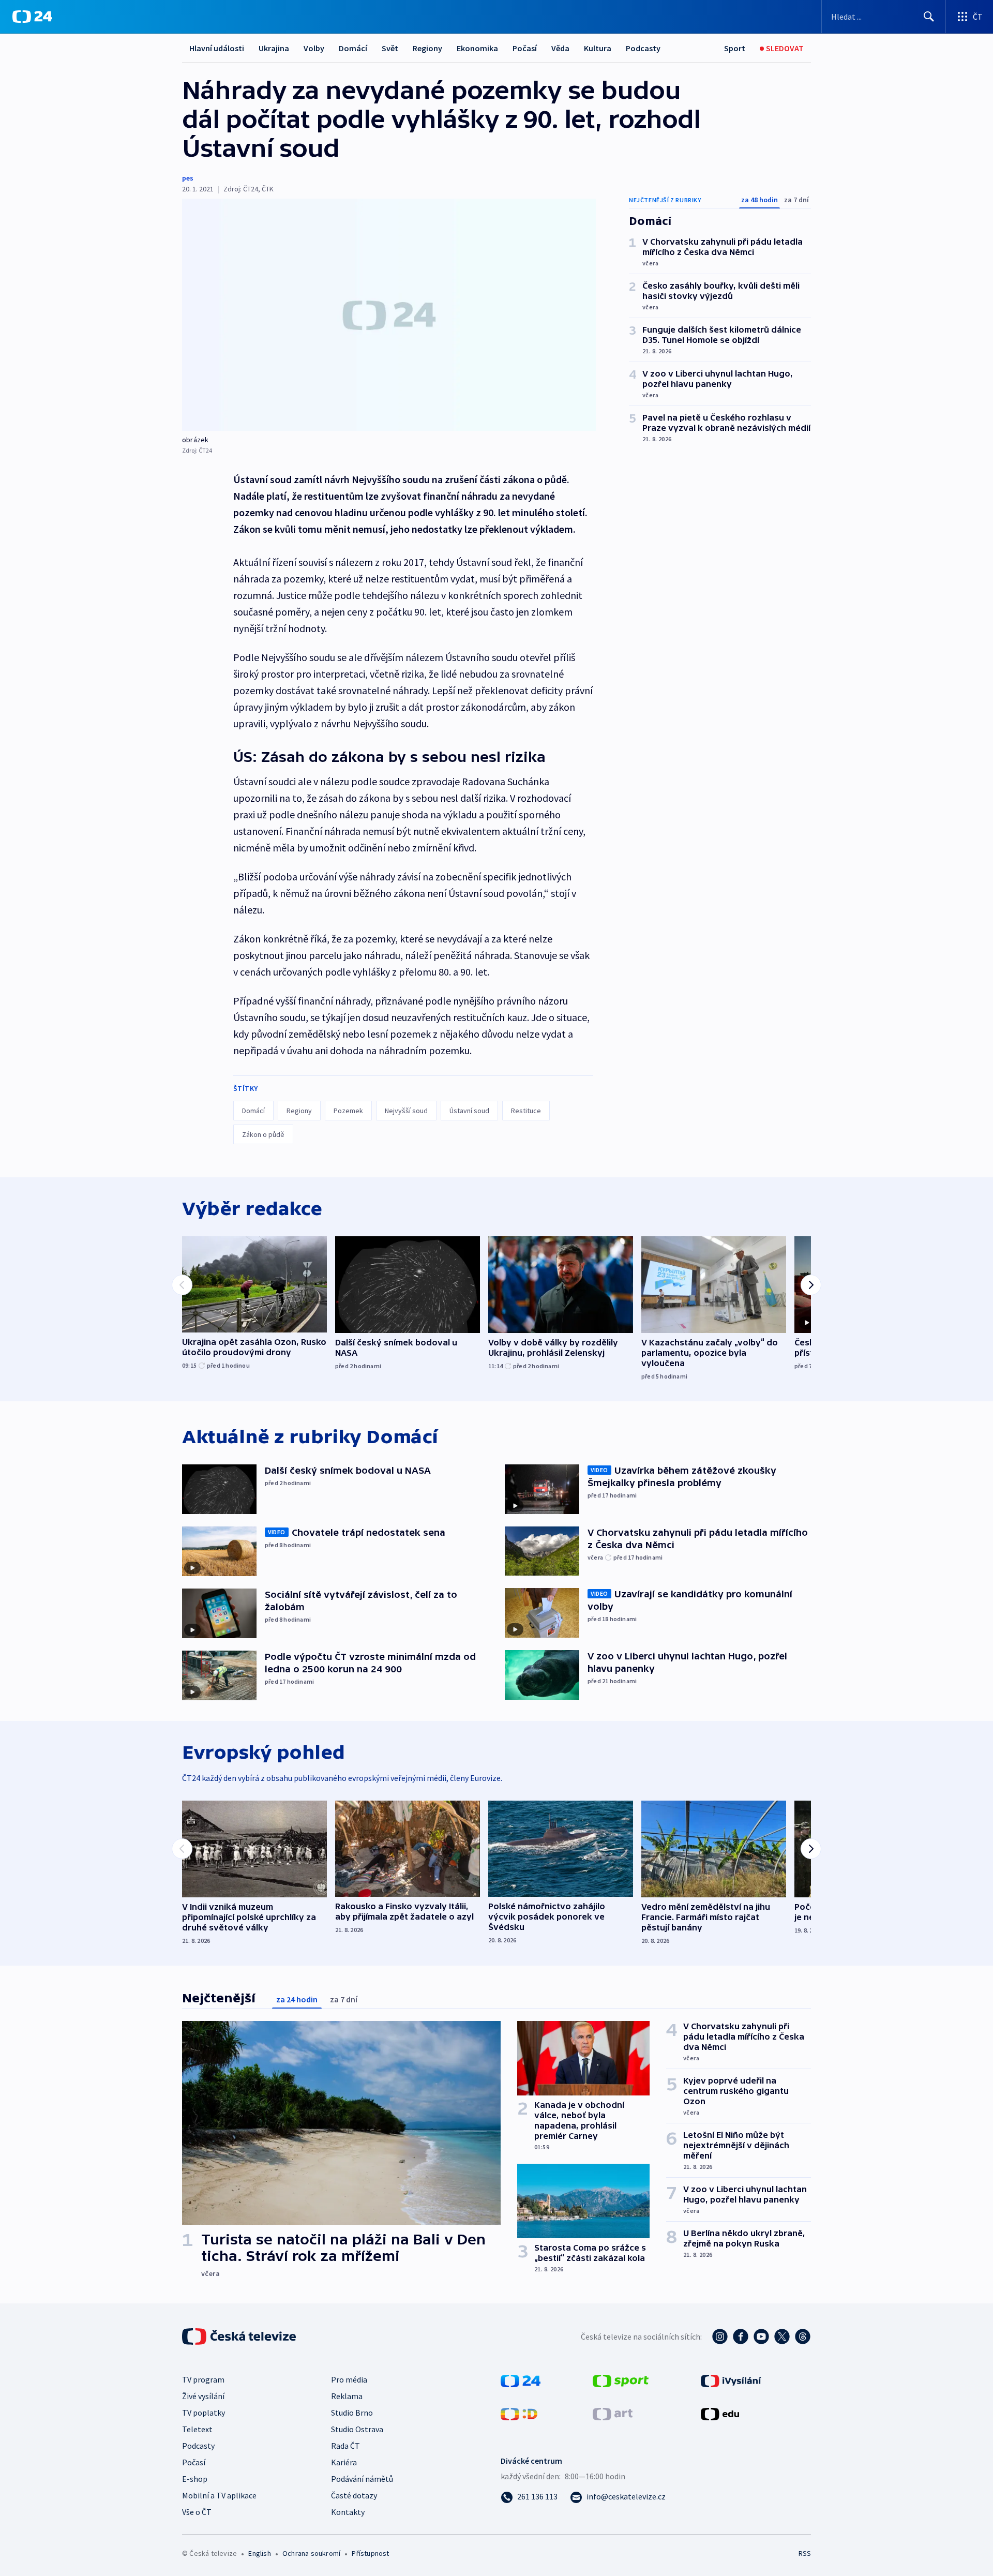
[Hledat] (929, 17)
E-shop (195, 2479)
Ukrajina (274, 48)
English (259, 2553)
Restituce (526, 1111)
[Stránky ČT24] (521, 2380)
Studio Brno (352, 2413)
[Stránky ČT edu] (720, 2413)
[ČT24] (32, 17)
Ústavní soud (469, 1111)
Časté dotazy (354, 2495)
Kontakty (348, 2512)
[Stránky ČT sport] (621, 2380)
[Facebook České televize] (741, 2337)
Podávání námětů (362, 2479)
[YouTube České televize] (761, 2337)
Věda (560, 48)
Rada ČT (345, 2446)
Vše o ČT (197, 2512)
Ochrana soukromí (311, 2553)
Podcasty (643, 48)
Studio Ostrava (357, 2429)
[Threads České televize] (803, 2337)
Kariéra (344, 2462)
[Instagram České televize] (720, 2337)
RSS (805, 2553)
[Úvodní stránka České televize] (240, 2337)
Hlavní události (217, 48)
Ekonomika (477, 48)
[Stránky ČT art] (613, 2413)
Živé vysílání (203, 2396)
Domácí (353, 48)
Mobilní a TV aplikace (219, 2495)
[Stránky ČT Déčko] (519, 2413)
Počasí (525, 48)
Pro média (349, 2379)
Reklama (347, 2396)
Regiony (427, 48)
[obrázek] (389, 315)
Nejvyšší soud (406, 1111)
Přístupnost (370, 2553)
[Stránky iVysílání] (731, 2380)
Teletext (197, 2429)
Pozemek (348, 1111)
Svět (390, 48)
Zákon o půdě (263, 1134)
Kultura (598, 48)
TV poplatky (204, 2413)
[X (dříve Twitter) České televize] (782, 2337)
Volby (314, 48)
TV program (203, 2379)
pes (188, 178)
